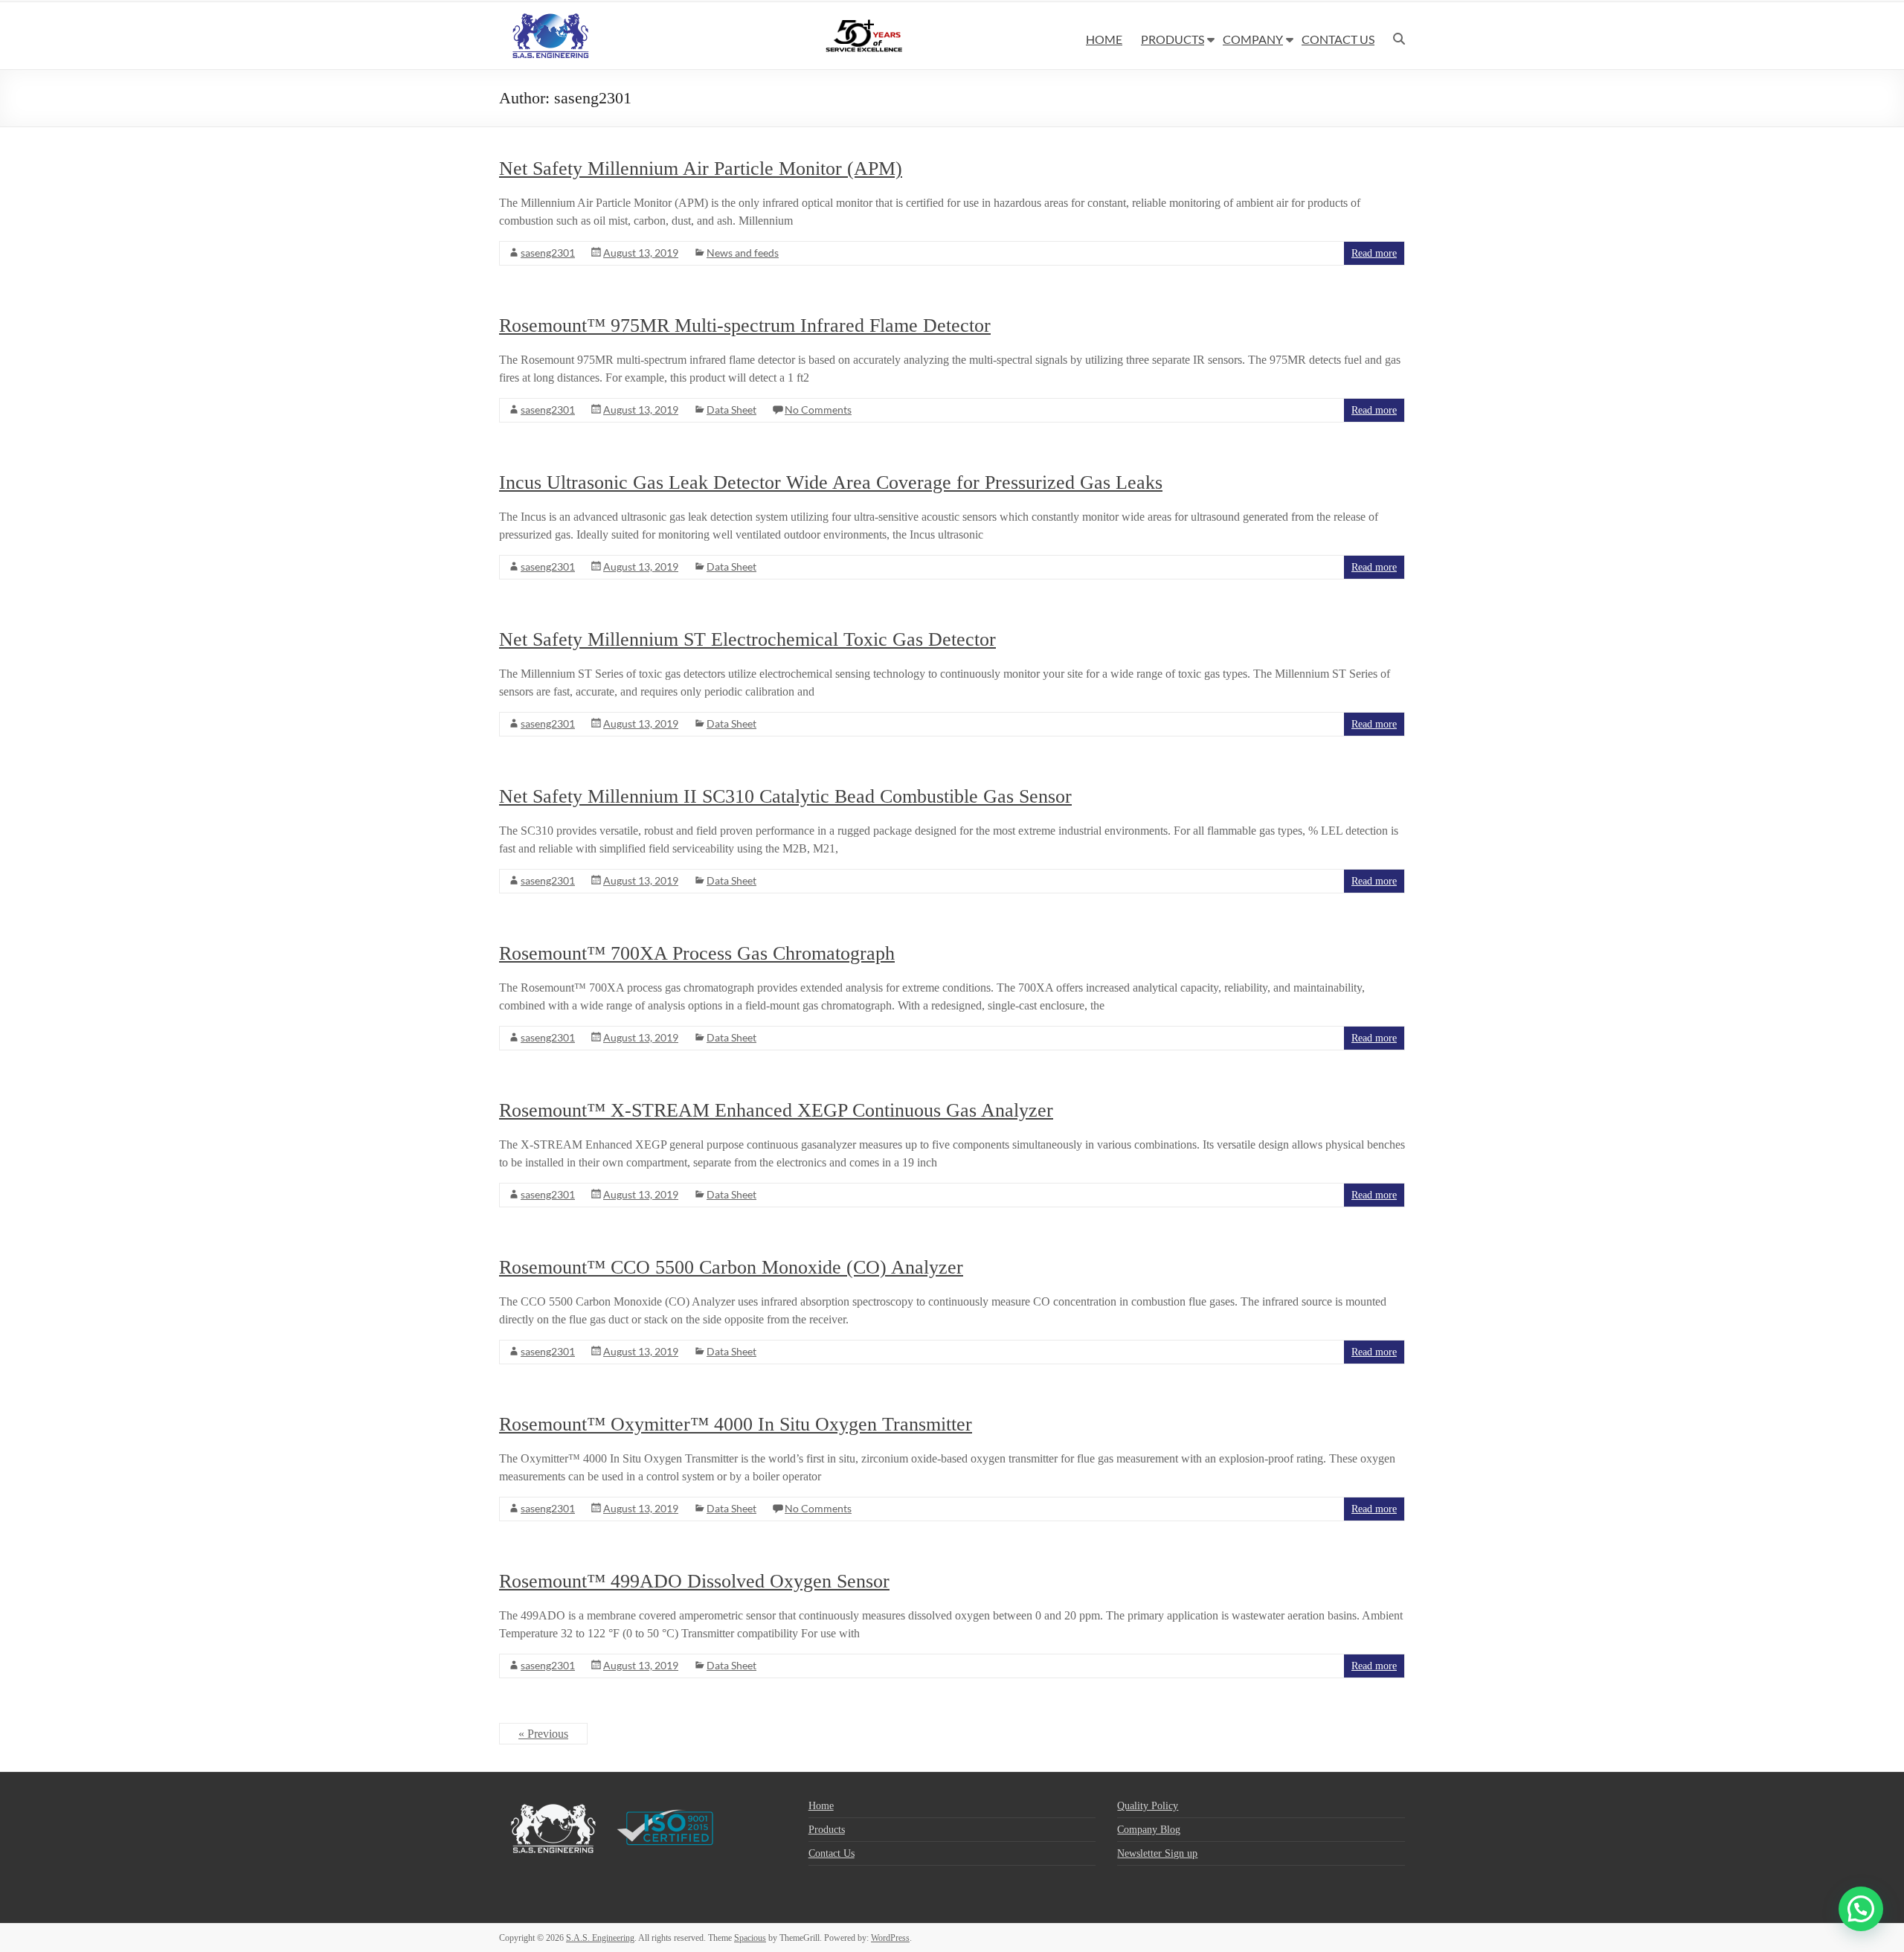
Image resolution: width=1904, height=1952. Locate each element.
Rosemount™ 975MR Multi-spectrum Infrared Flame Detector (745, 325)
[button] (1861, 1909)
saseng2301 (548, 253)
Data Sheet (731, 410)
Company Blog (1149, 1830)
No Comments (818, 410)
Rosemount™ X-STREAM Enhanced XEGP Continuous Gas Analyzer (776, 1110)
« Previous (543, 1734)
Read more (1374, 253)
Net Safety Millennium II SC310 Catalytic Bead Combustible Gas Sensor (785, 796)
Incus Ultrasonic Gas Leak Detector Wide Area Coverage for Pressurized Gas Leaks (831, 482)
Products (827, 1830)
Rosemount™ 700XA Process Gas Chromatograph (697, 953)
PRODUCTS (1173, 39)
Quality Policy (1148, 1806)
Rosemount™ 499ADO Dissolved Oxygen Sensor (694, 1581)
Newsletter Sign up (1157, 1853)
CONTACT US (1338, 39)
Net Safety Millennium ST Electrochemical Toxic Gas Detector (747, 639)
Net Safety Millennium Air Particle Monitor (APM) (701, 168)
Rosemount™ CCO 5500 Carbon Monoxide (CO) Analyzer (731, 1267)
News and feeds (743, 253)
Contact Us (832, 1853)
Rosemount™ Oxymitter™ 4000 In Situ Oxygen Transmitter (736, 1424)
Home (821, 1806)
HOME (1104, 39)
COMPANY (1253, 39)
